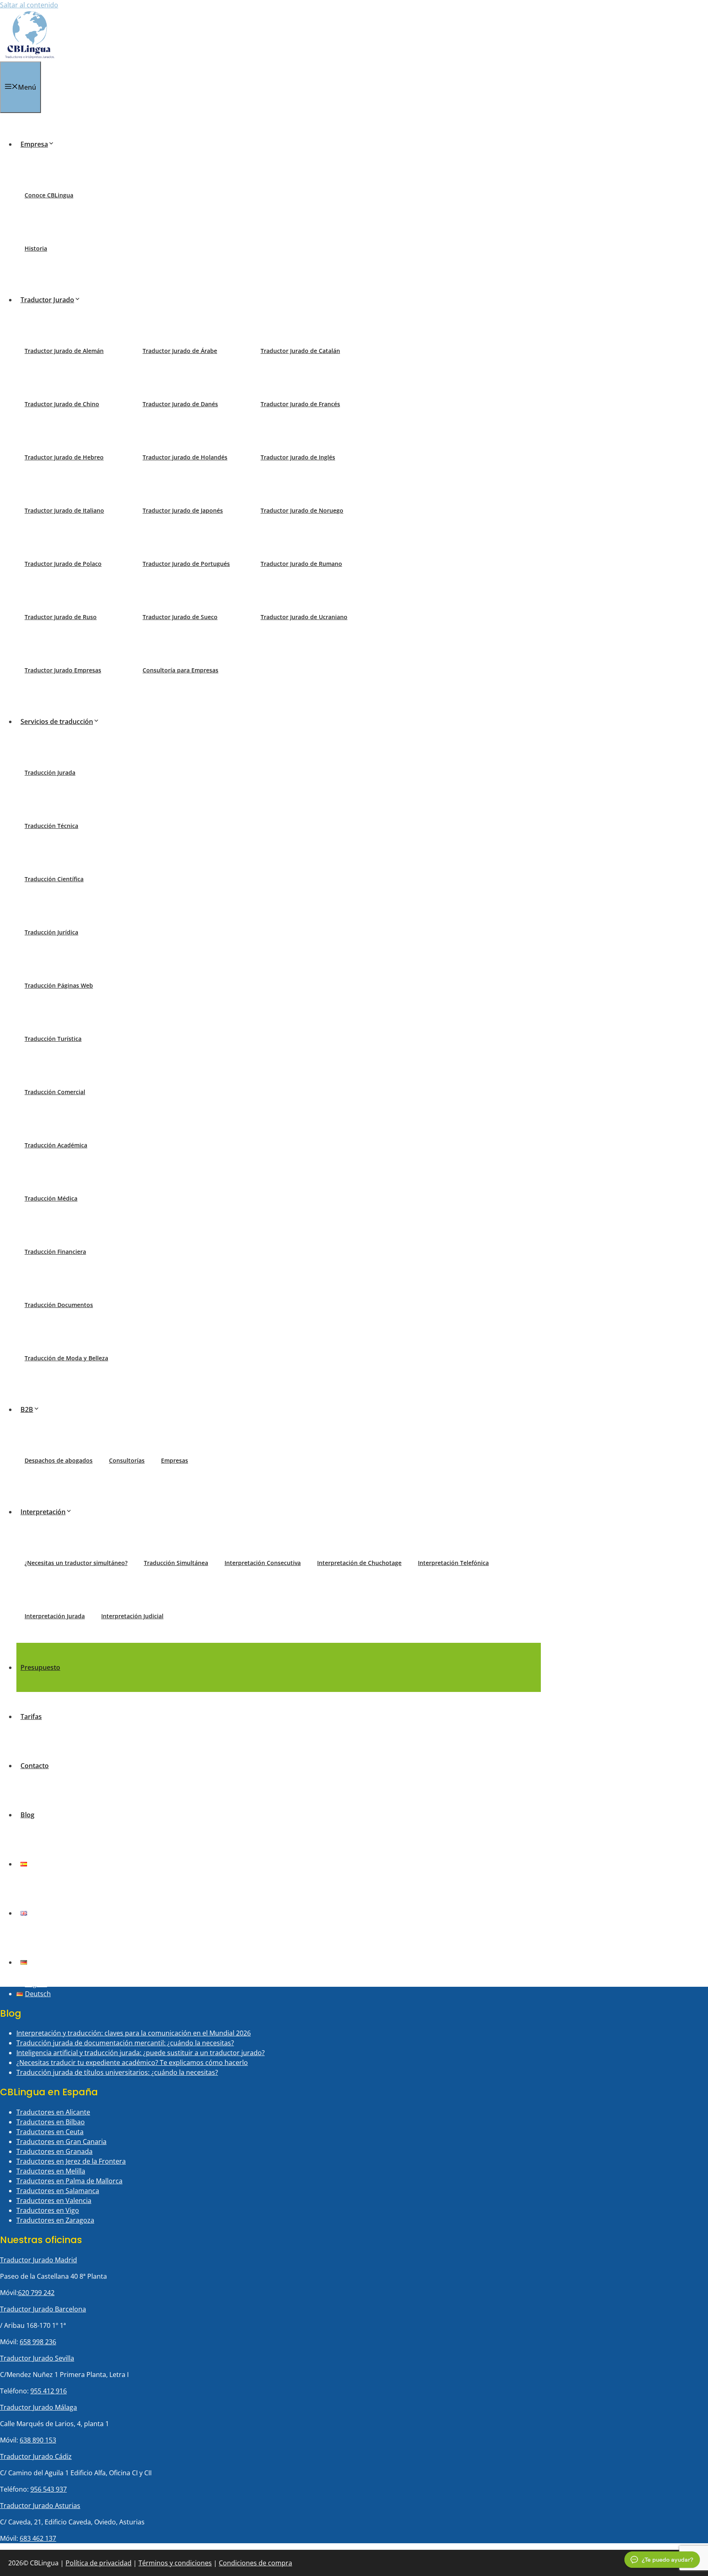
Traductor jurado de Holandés (185, 457)
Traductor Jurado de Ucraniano (304, 617)
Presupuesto (40, 1667)
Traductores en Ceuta (50, 2132)
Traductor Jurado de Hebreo (64, 457)
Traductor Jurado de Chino (62, 404)
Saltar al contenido (29, 5)
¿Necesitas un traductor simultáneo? (76, 1563)
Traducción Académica (56, 1145)
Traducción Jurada (50, 772)
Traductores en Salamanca (58, 2191)
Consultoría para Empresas (180, 670)
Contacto (35, 1766)
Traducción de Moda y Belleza (66, 1358)
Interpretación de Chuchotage (359, 1563)
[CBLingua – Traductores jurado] (30, 57)
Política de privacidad (99, 2563)
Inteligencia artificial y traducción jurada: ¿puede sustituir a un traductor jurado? (141, 2053)
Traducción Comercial (55, 1092)
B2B (27, 1409)
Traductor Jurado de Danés (180, 404)
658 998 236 (38, 2342)
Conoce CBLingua (49, 195)
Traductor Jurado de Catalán (300, 351)
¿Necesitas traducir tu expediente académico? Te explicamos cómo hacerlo (132, 2063)
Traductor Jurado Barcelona (43, 2309)
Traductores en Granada (54, 2151)
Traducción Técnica (51, 826)
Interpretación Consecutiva (263, 1563)
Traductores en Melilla (51, 2171)
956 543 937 (49, 2489)
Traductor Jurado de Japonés (183, 510)
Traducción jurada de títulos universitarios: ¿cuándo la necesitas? (117, 2072)
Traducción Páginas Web (59, 985)
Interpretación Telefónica (453, 1563)
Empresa (34, 144)
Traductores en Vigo (48, 2210)
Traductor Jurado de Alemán (64, 351)
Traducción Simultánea (176, 1563)
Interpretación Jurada (55, 1616)
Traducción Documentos (59, 1305)
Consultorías (127, 1460)
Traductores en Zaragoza (55, 2220)
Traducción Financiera (55, 1252)
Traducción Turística (53, 1039)
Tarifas (31, 1717)
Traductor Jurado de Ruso (61, 617)
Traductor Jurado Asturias (40, 2506)
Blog (27, 1815)
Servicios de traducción (57, 721)
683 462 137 (38, 2538)
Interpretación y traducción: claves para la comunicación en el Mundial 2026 (134, 2033)
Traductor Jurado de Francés (300, 404)
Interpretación (43, 1512)
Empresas (175, 1460)
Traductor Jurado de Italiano (64, 510)
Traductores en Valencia (54, 2201)
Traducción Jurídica (51, 932)
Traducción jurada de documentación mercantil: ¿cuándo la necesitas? (125, 2043)
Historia (36, 248)
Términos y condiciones (175, 2563)
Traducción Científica (54, 879)
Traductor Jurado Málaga (39, 2407)
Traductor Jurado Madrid (39, 2260)
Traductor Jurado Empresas (63, 670)
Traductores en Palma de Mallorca (69, 2181)
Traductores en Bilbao (51, 2122)
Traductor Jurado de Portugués (186, 564)
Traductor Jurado (47, 300)
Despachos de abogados (59, 1460)
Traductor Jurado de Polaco (63, 564)
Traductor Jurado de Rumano (301, 564)
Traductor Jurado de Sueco (180, 617)
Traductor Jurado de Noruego (302, 510)
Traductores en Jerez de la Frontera (71, 2161)
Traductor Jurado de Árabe (180, 351)
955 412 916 (49, 2391)
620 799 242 (36, 2293)
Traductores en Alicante (53, 2112)
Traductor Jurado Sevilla (37, 2358)
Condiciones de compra (255, 2563)
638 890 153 (38, 2440)
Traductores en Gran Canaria (61, 2142)
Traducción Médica (51, 1198)
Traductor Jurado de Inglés (298, 457)
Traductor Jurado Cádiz (36, 2456)
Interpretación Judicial (132, 1616)
